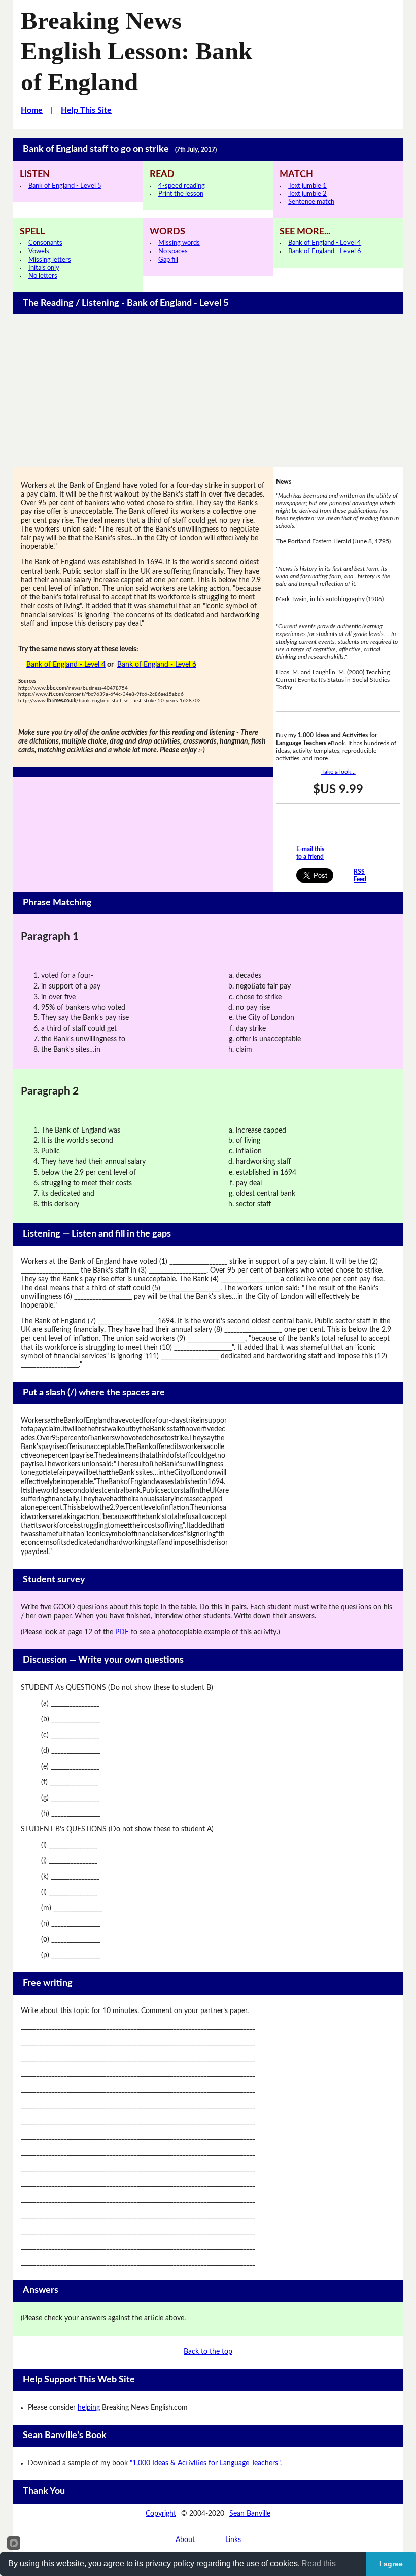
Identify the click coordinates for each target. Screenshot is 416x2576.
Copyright (161, 2514)
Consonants (45, 243)
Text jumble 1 (307, 186)
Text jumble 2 (307, 194)
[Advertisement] (208, 391)
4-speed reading (182, 186)
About (185, 2540)
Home (32, 110)
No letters (43, 276)
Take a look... (338, 772)
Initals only (44, 268)
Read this (319, 2564)
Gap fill (168, 260)
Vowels (39, 251)
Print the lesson (181, 194)
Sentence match (311, 202)
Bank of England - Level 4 (325, 243)
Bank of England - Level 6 (325, 251)
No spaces (173, 251)
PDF (122, 1632)
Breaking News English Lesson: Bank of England (136, 51)
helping (89, 2408)
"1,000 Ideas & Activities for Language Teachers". (206, 2463)
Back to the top (208, 2352)
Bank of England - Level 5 (65, 186)
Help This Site (86, 110)
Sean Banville (250, 2514)
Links (233, 2540)
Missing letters (50, 260)
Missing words (179, 243)
